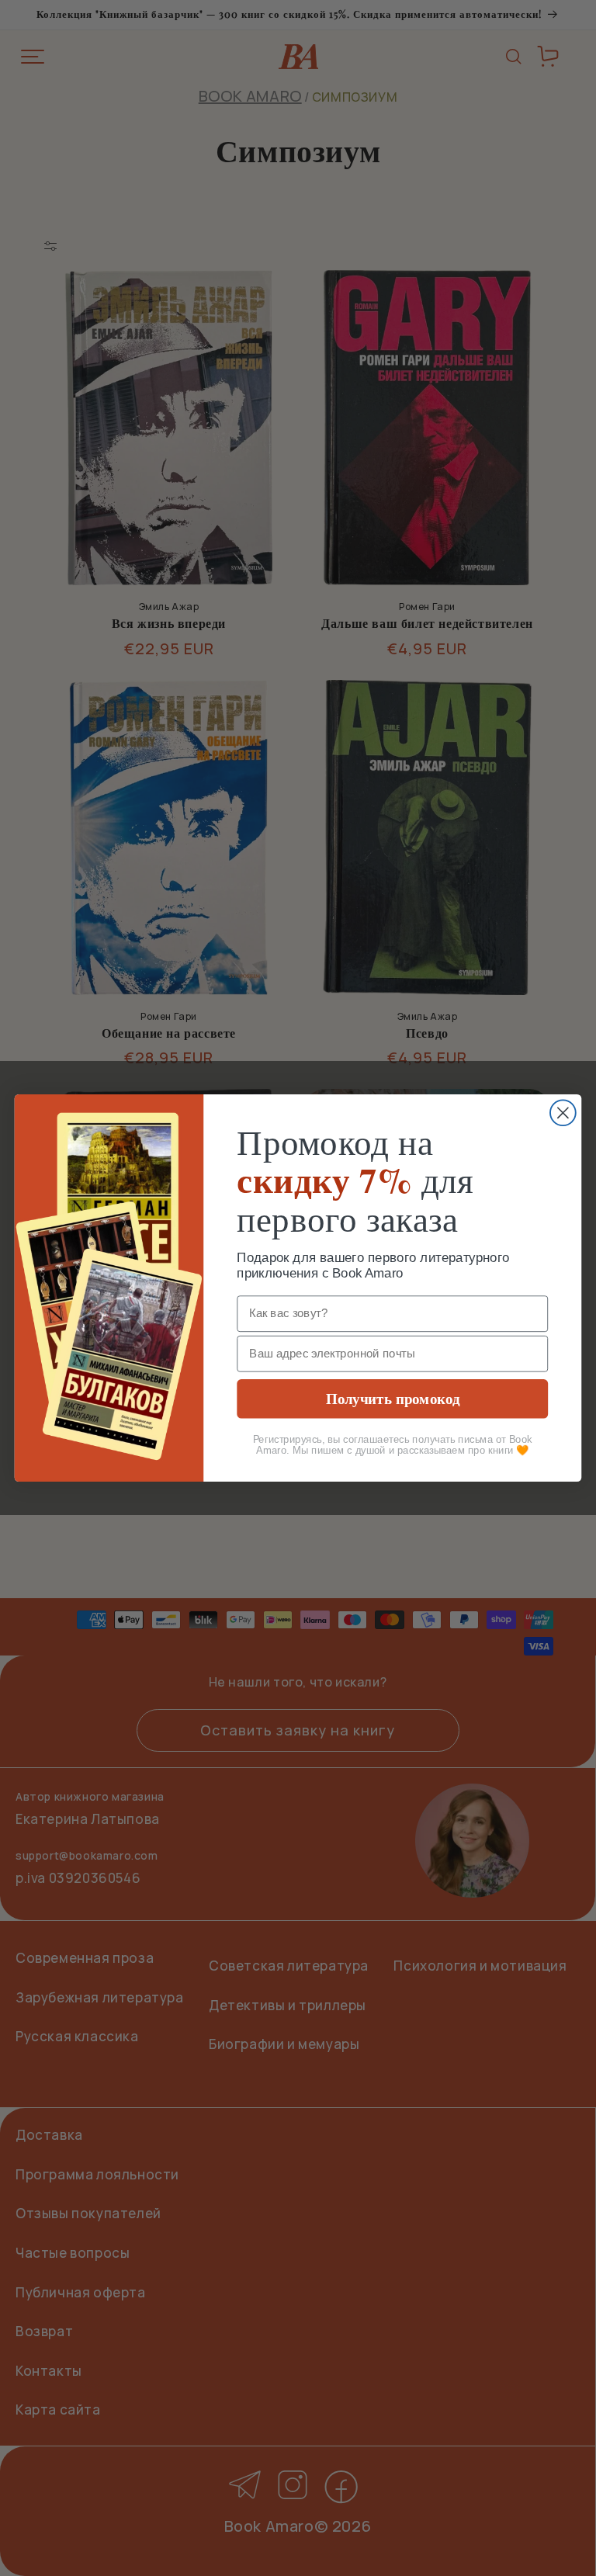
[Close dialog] (563, 1113)
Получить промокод (393, 1398)
